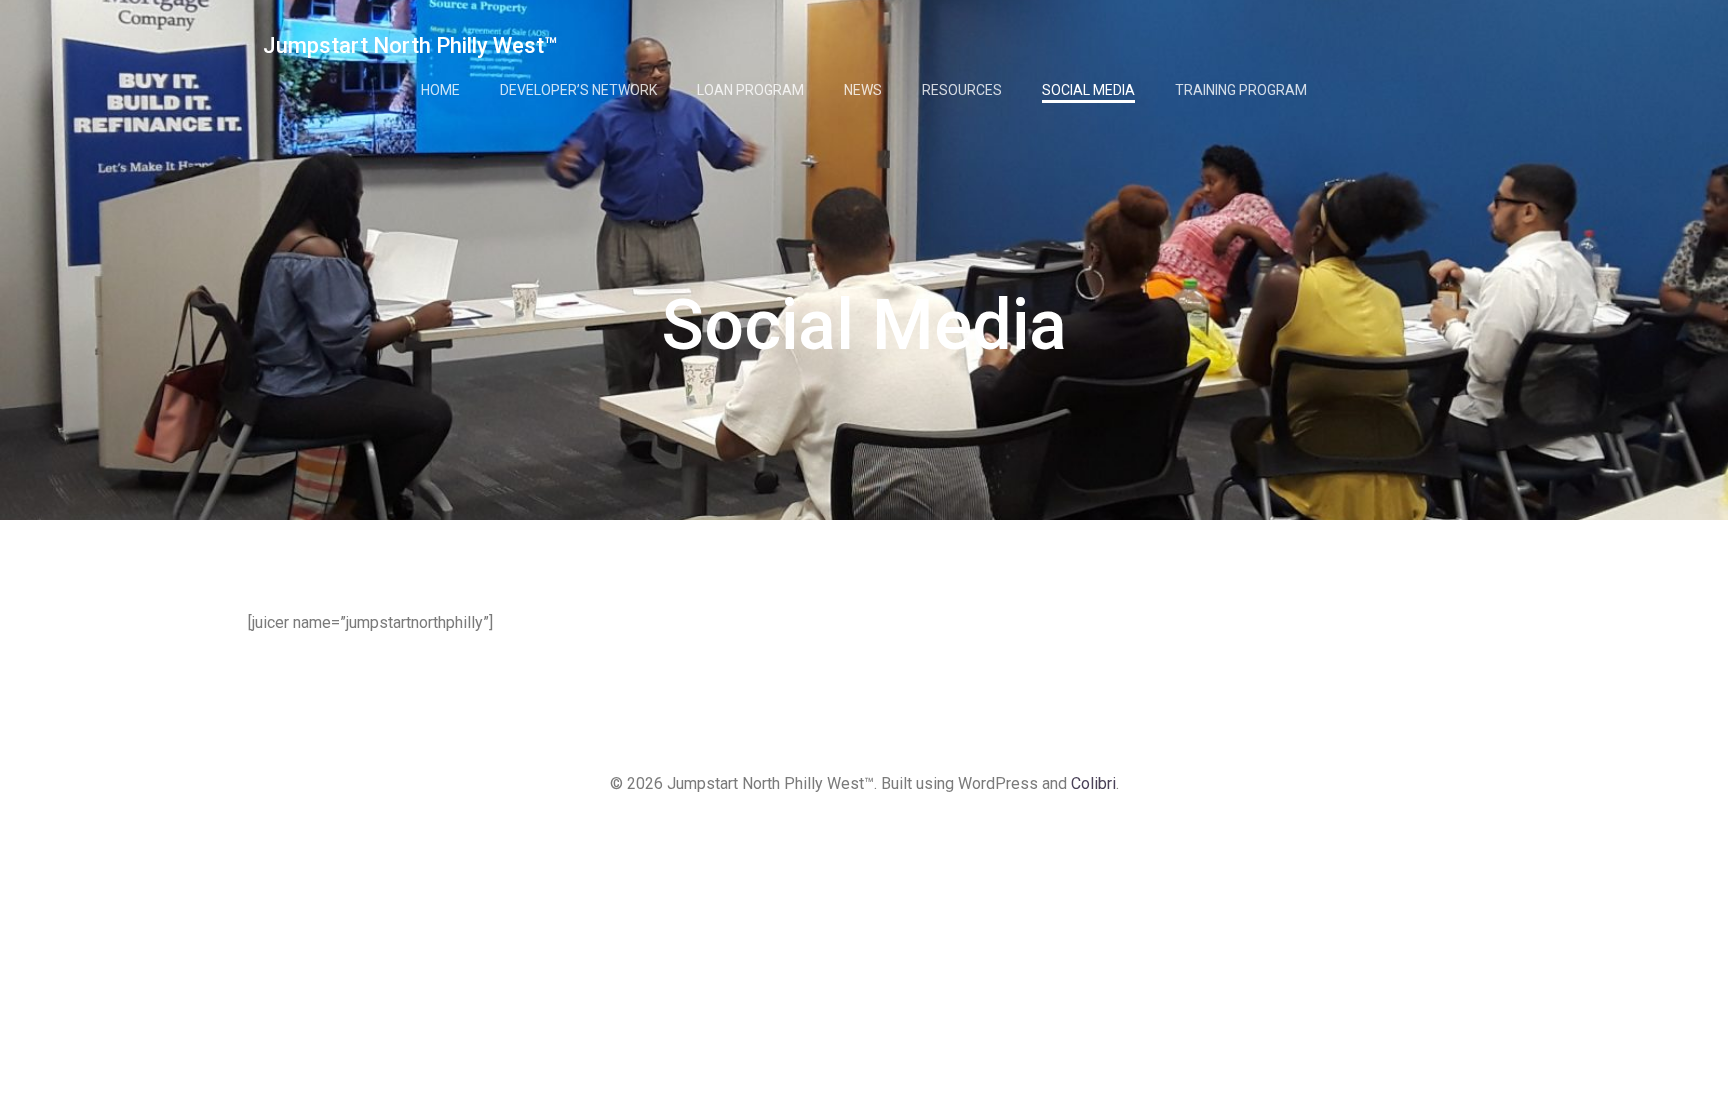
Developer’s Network (578, 90)
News (863, 90)
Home (440, 90)
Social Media (1088, 90)
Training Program (1241, 90)
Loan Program (750, 90)
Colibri (1093, 783)
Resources (962, 90)
